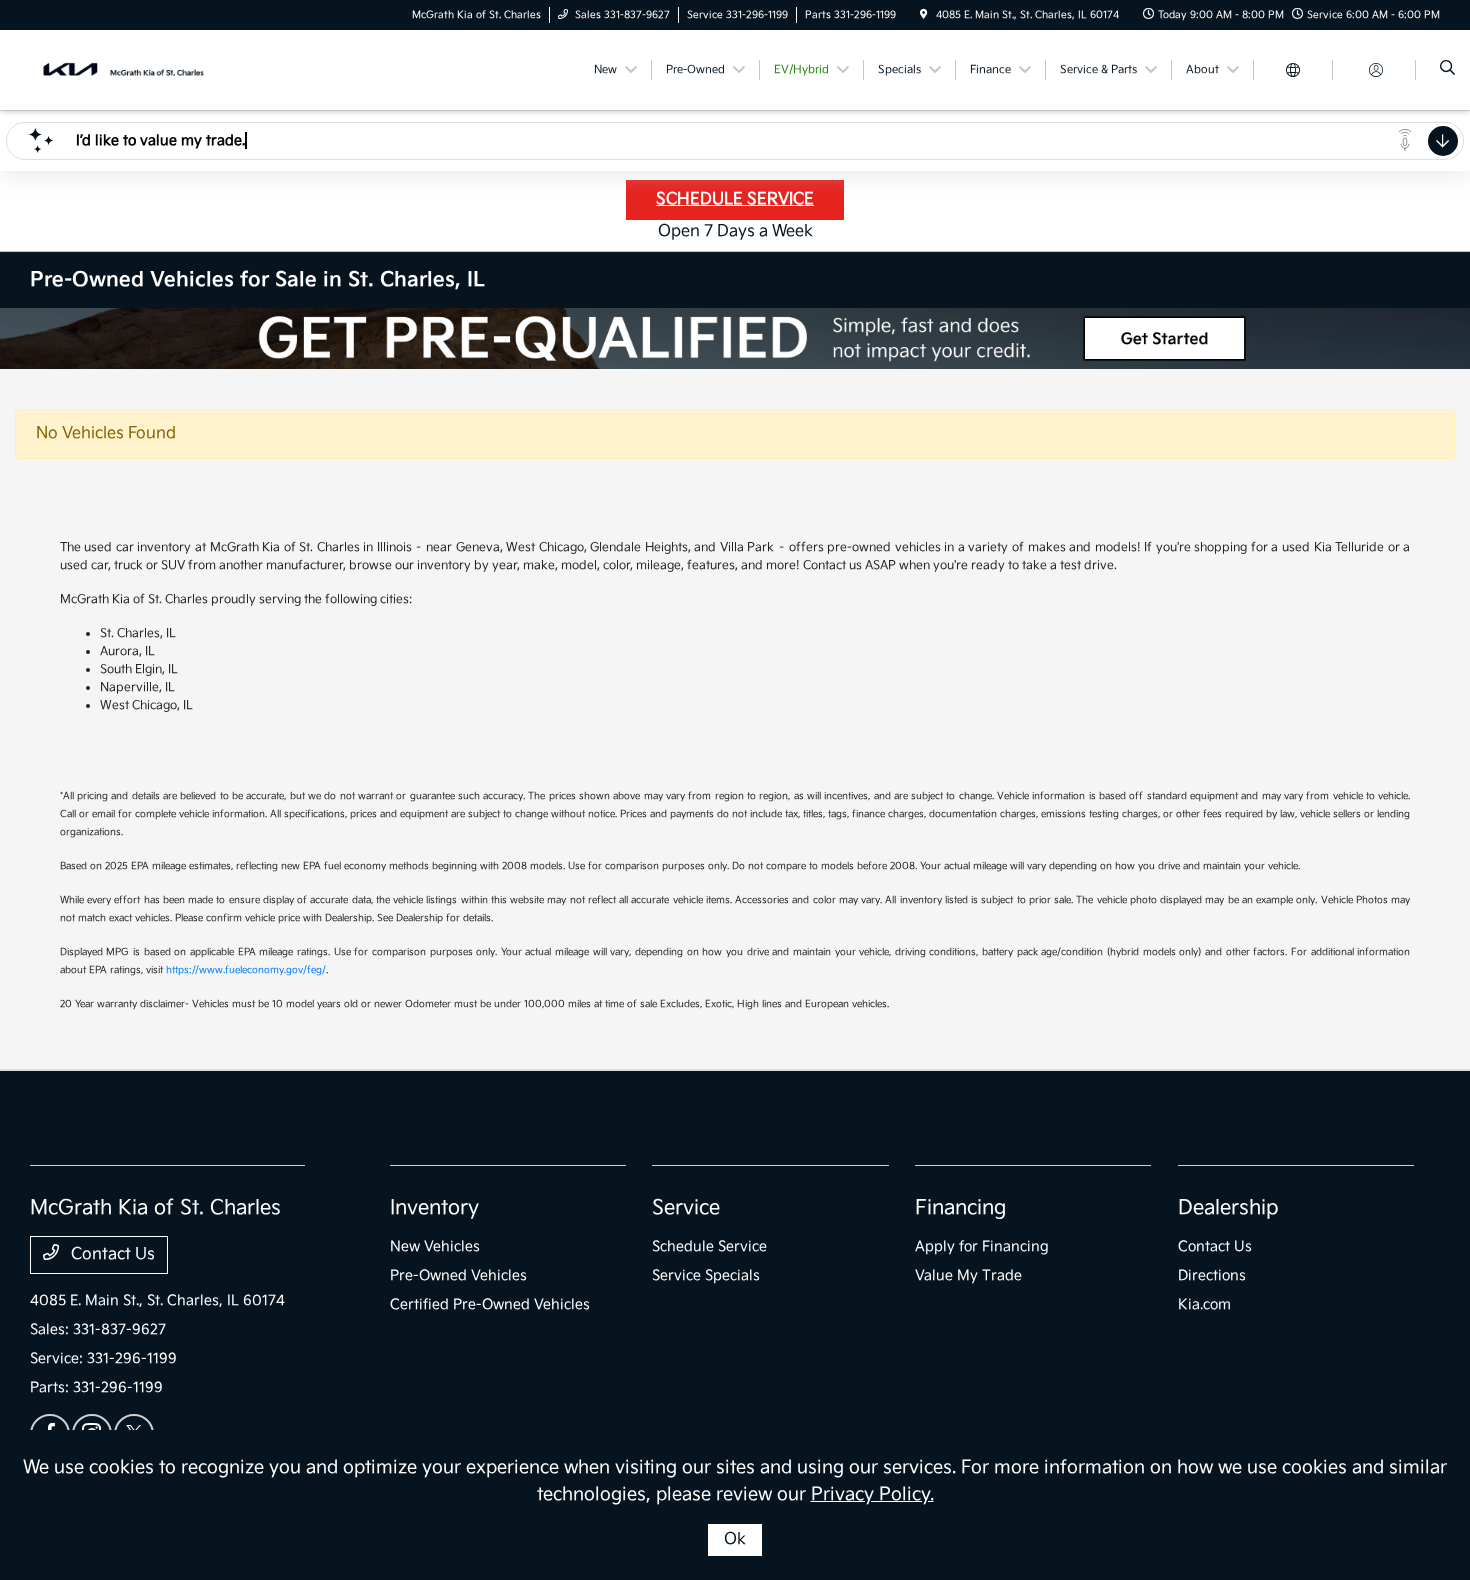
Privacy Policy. (872, 1494)
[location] (924, 15)
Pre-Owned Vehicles (458, 1275)
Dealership (1228, 1208)
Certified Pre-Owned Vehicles (490, 1304)
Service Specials (706, 1275)
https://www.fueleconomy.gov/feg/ (246, 970)
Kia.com (1204, 1304)
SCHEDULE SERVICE (735, 199)
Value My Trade (968, 1275)
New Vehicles (435, 1246)
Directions (1212, 1275)
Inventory (434, 1208)
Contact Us (111, 1254)
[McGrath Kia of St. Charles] (120, 69)
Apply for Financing (982, 1246)
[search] (1447, 70)
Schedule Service (709, 1246)
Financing (960, 1208)
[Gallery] (735, 338)
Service (686, 1208)
